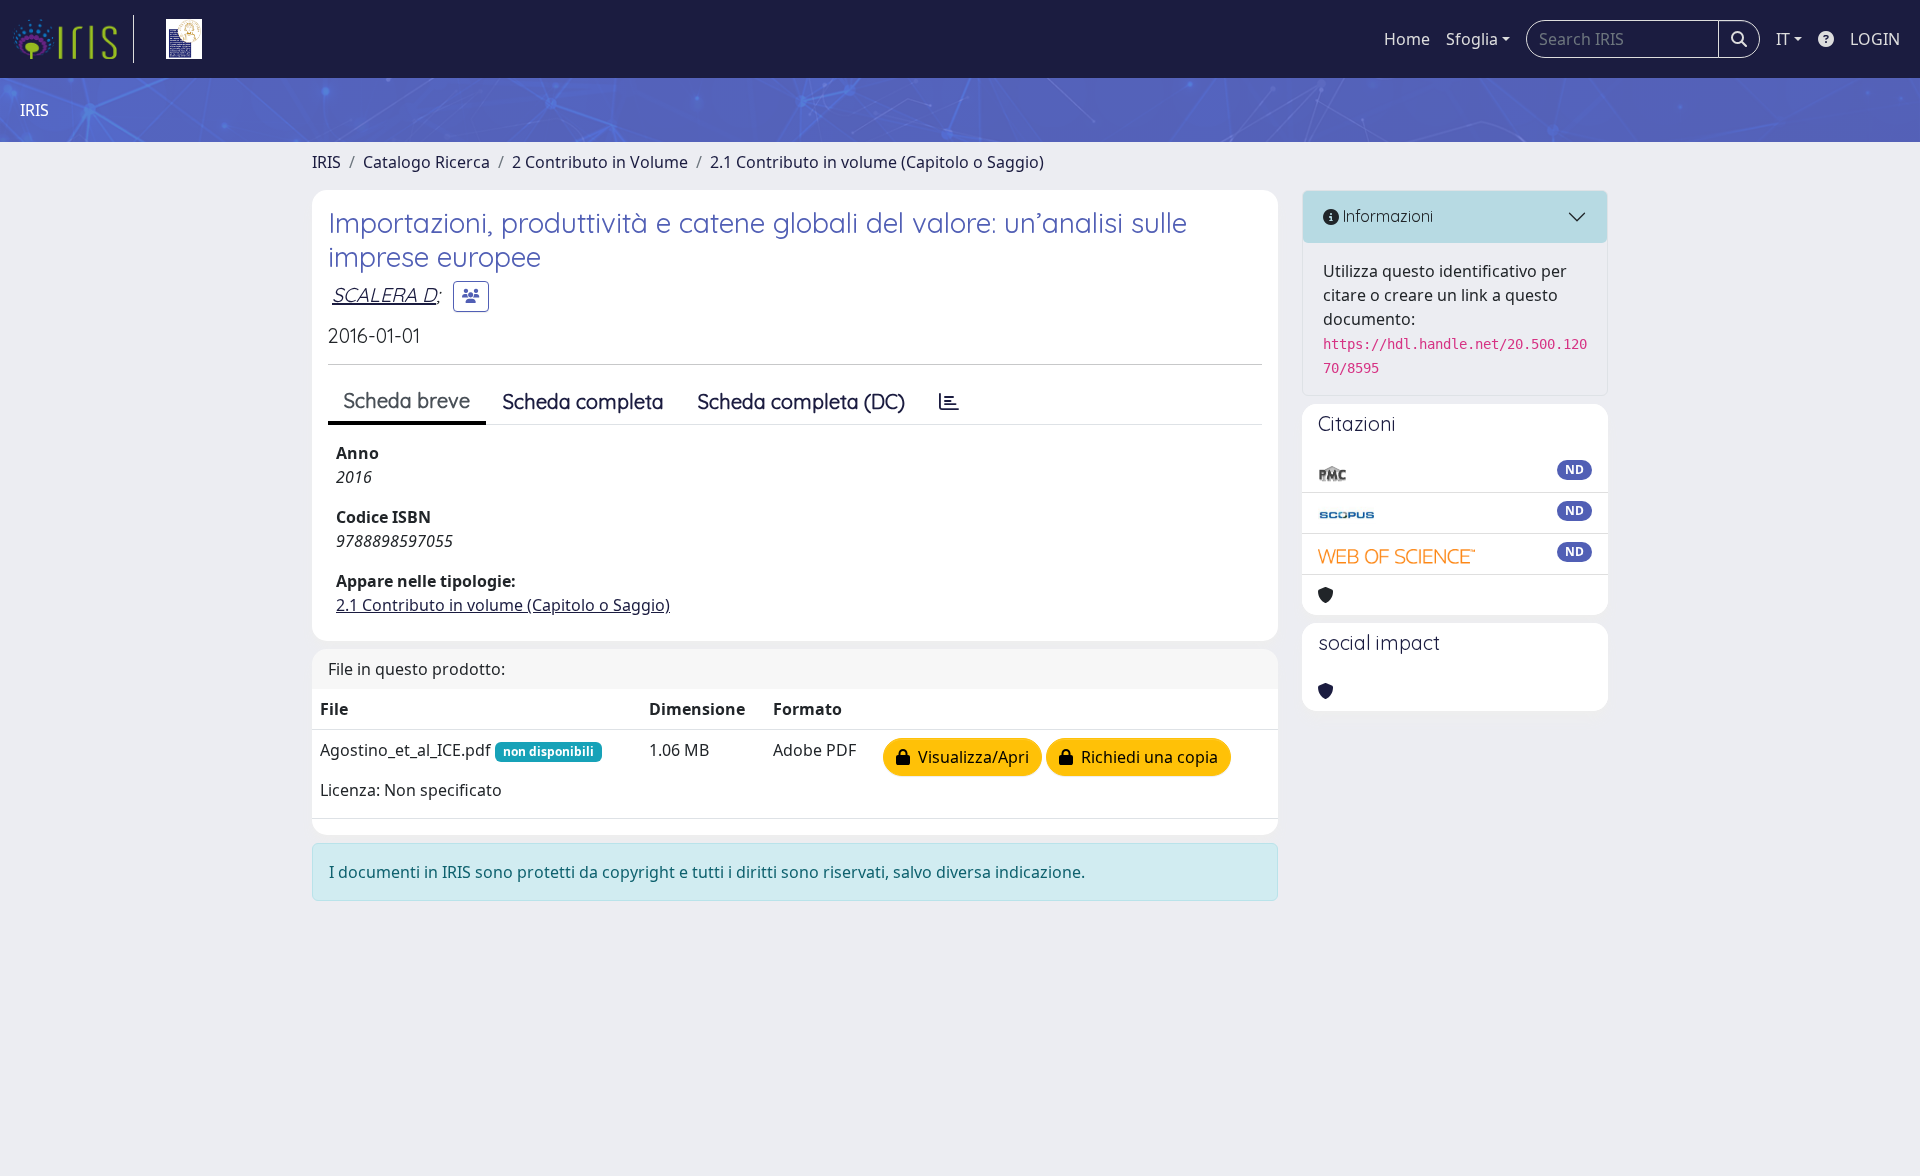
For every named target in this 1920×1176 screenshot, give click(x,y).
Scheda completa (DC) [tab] (801, 401)
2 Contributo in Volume (600, 162)
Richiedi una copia (1145, 757)
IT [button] (1783, 39)
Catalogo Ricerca (426, 162)
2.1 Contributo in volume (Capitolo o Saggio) (877, 162)
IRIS (326, 162)
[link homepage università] (184, 39)
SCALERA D (384, 294)
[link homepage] (73, 39)
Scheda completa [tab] (583, 401)
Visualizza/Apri (969, 757)
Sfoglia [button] (1472, 39)
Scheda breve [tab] (407, 400)
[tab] (949, 402)
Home (1407, 39)
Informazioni (1386, 216)
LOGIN (1875, 39)
